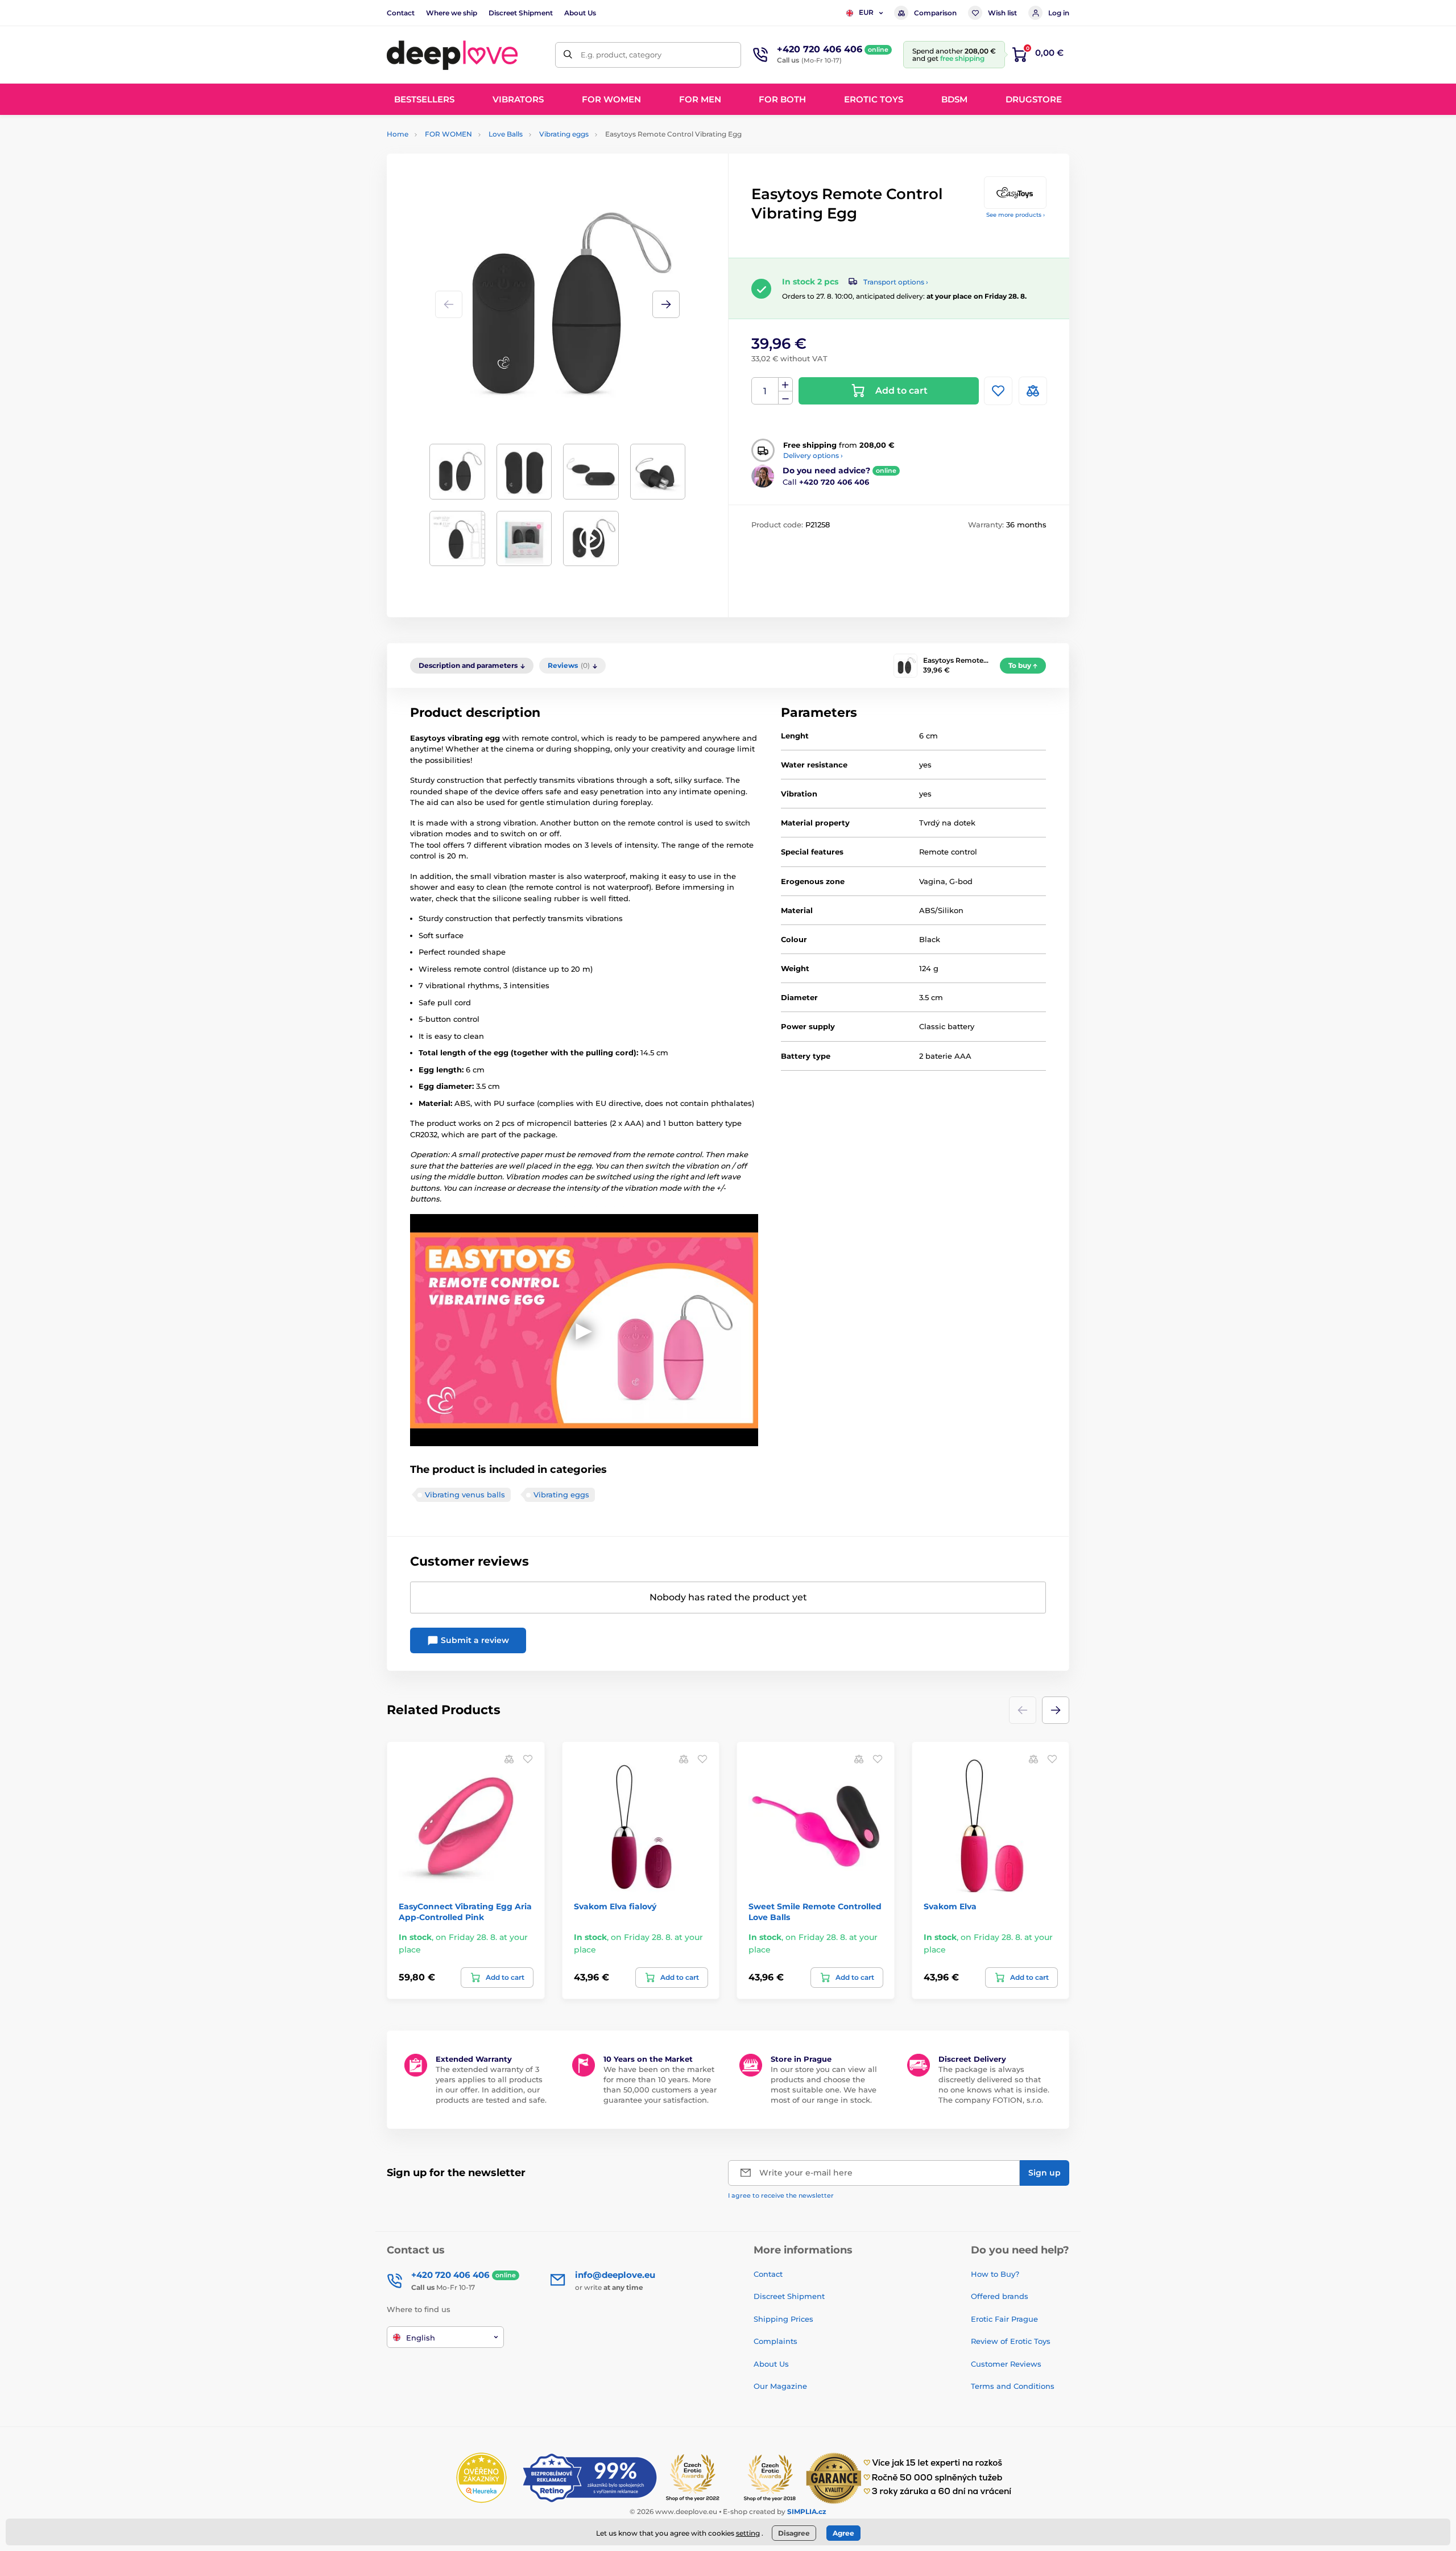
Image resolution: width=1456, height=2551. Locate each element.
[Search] (568, 55)
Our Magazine (780, 2386)
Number (765, 391)
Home (398, 134)
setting (748, 2533)
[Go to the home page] (452, 55)
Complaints (775, 2341)
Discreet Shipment (521, 13)
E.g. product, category (621, 55)
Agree (843, 2533)
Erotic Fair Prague (1004, 2319)
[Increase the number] (785, 385)
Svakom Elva (950, 1906)
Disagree (794, 2533)
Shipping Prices (783, 2319)
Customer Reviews (1006, 2364)
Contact (401, 13)
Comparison (935, 13)
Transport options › (896, 282)
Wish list (1002, 13)
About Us (580, 13)
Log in (1059, 13)
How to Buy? (995, 2274)
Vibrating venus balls (465, 1495)
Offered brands (1000, 2296)
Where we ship (452, 13)
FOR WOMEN (448, 134)
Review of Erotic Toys (1011, 2341)
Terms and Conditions (1013, 2386)
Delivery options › (813, 455)
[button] (666, 304)
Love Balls (506, 134)
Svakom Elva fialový (615, 1906)
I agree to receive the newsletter (781, 2195)
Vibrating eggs (564, 134)
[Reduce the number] (785, 398)
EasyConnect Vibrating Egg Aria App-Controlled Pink (465, 1912)
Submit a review (474, 1640)
